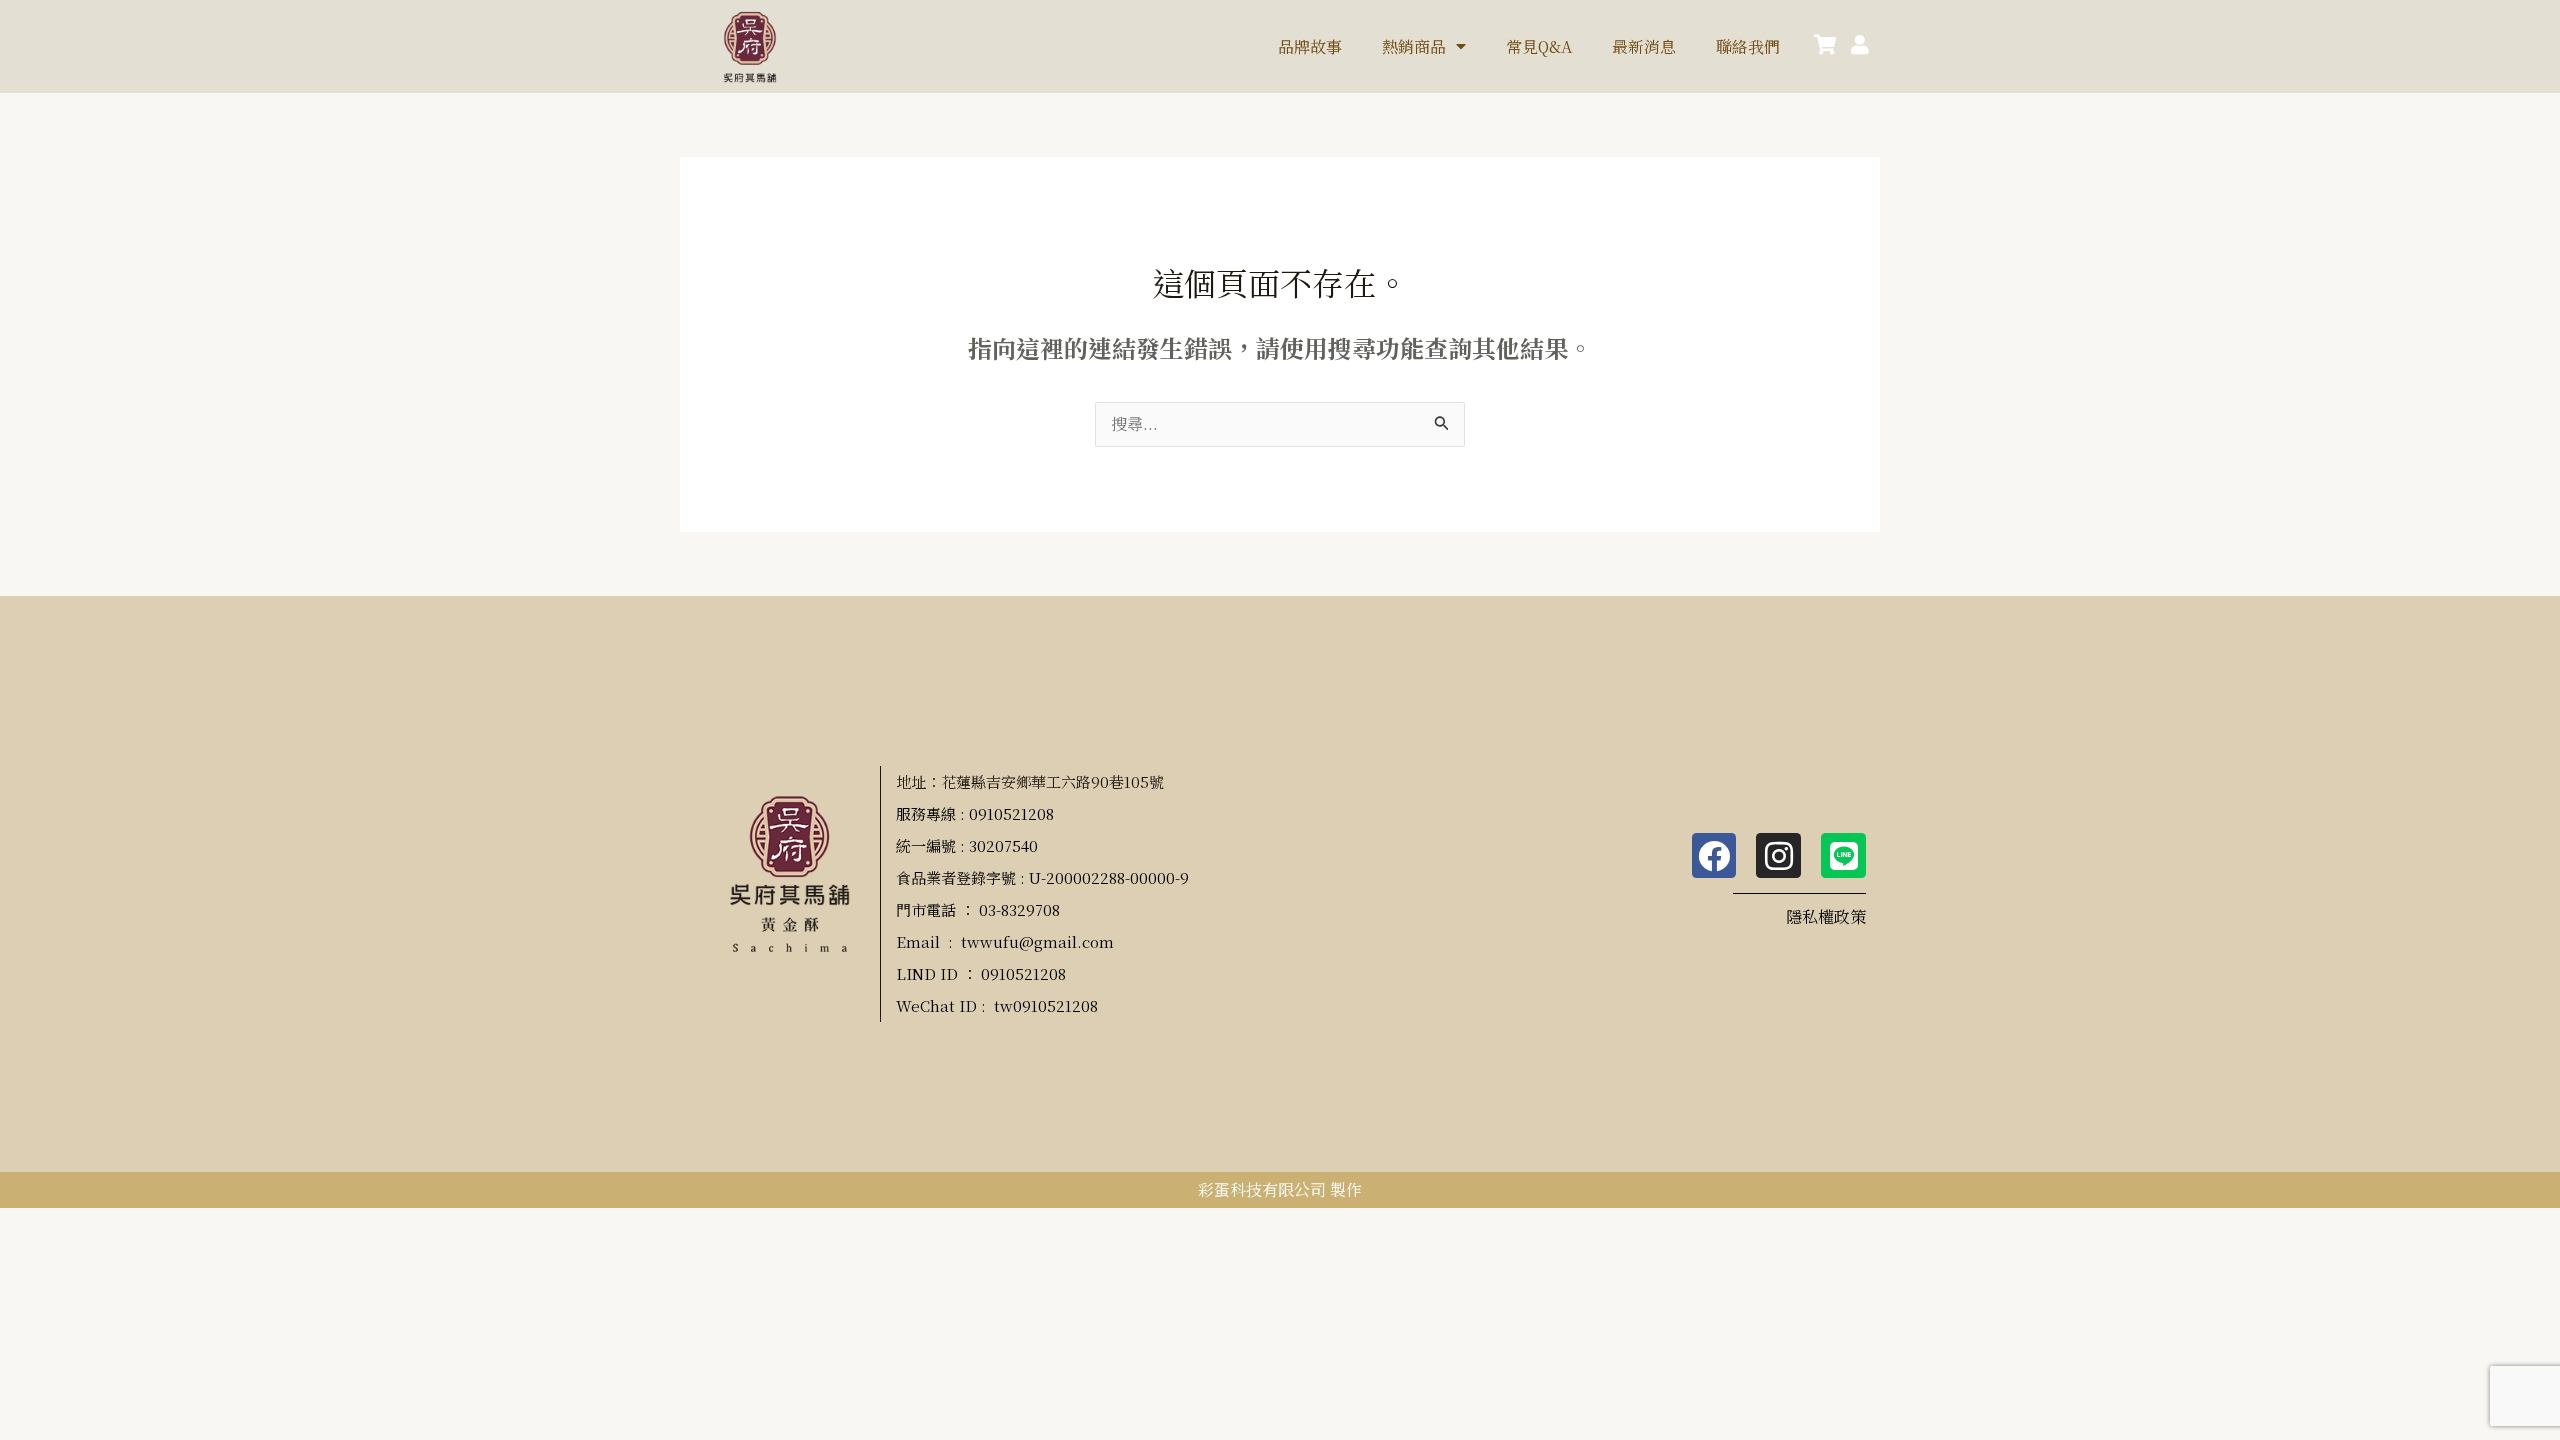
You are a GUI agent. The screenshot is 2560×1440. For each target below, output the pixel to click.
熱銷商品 (1414, 46)
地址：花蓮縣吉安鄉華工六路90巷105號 (1030, 781)
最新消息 (1644, 46)
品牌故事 (1310, 46)
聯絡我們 (1748, 46)
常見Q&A (1539, 46)
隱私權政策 (1826, 916)
